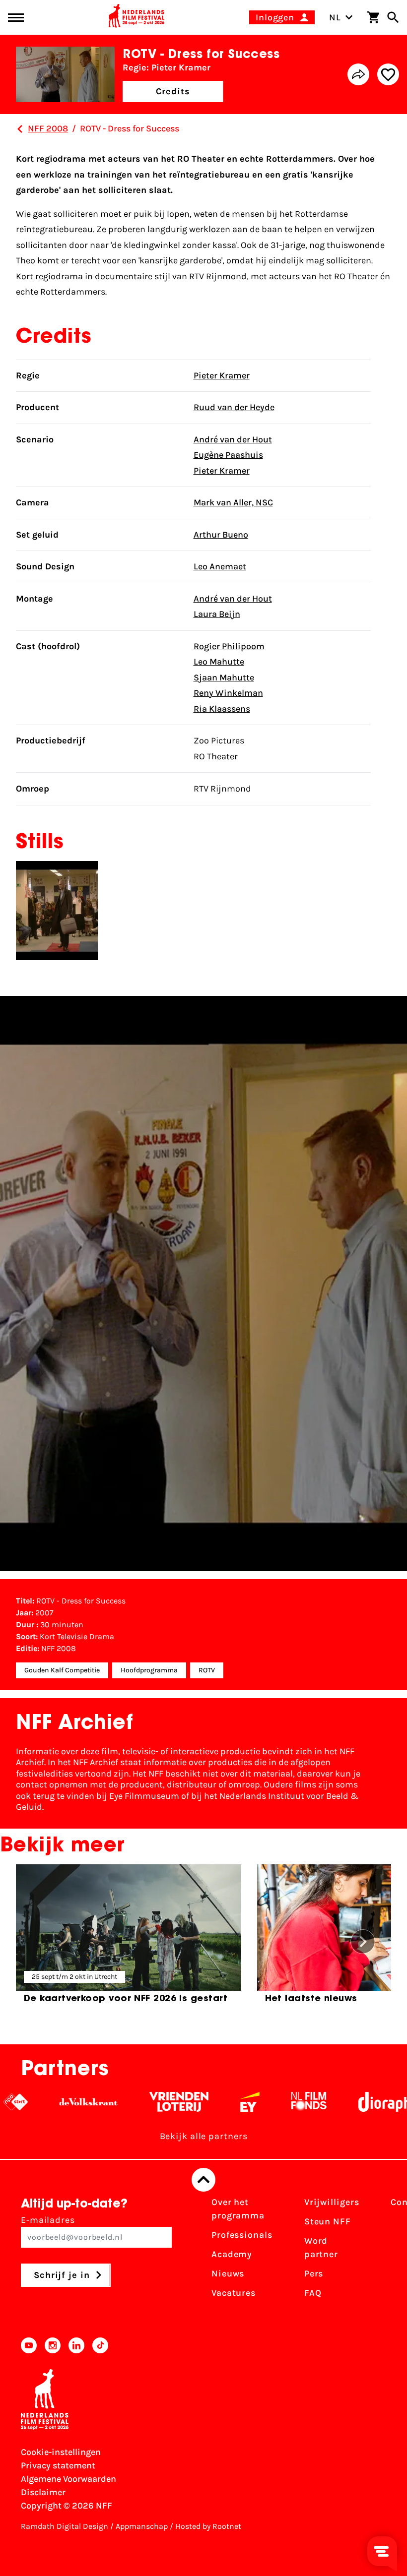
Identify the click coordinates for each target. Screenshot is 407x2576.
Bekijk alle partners (204, 2136)
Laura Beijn (217, 614)
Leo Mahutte (219, 662)
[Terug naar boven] (203, 2180)
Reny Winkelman (228, 693)
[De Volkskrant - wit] (61, 2102)
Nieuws (228, 2273)
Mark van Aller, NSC (233, 502)
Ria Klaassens (222, 709)
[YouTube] (29, 2345)
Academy (232, 2254)
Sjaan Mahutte (224, 677)
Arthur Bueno (221, 535)
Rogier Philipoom (229, 646)
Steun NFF (328, 2221)
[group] (129, 1938)
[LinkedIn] (76, 2345)
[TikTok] (100, 2345)
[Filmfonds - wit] (282, 2102)
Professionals (242, 2235)
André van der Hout (233, 439)
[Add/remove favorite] (388, 74)
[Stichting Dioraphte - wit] (364, 2102)
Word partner (321, 2247)
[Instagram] (53, 2345)
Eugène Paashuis (228, 455)
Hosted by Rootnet (208, 2526)
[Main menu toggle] (16, 18)
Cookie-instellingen (61, 2452)
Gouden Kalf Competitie (62, 1670)
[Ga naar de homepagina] (136, 17)
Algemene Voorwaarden (68, 2479)
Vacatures (234, 2293)
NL (335, 17)
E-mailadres (48, 2220)
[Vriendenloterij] (152, 2102)
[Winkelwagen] (373, 17)
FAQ (313, 2293)
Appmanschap (142, 2526)
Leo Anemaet (220, 566)
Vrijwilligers (332, 2202)
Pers (314, 2273)
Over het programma (238, 2209)
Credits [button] (173, 91)
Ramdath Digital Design (65, 2526)
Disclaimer (43, 2492)
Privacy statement (58, 2465)
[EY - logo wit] (223, 2102)
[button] (363, 1942)
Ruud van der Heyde (234, 407)
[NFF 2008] (20, 129)
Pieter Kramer (222, 375)
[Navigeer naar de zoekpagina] (393, 17)
